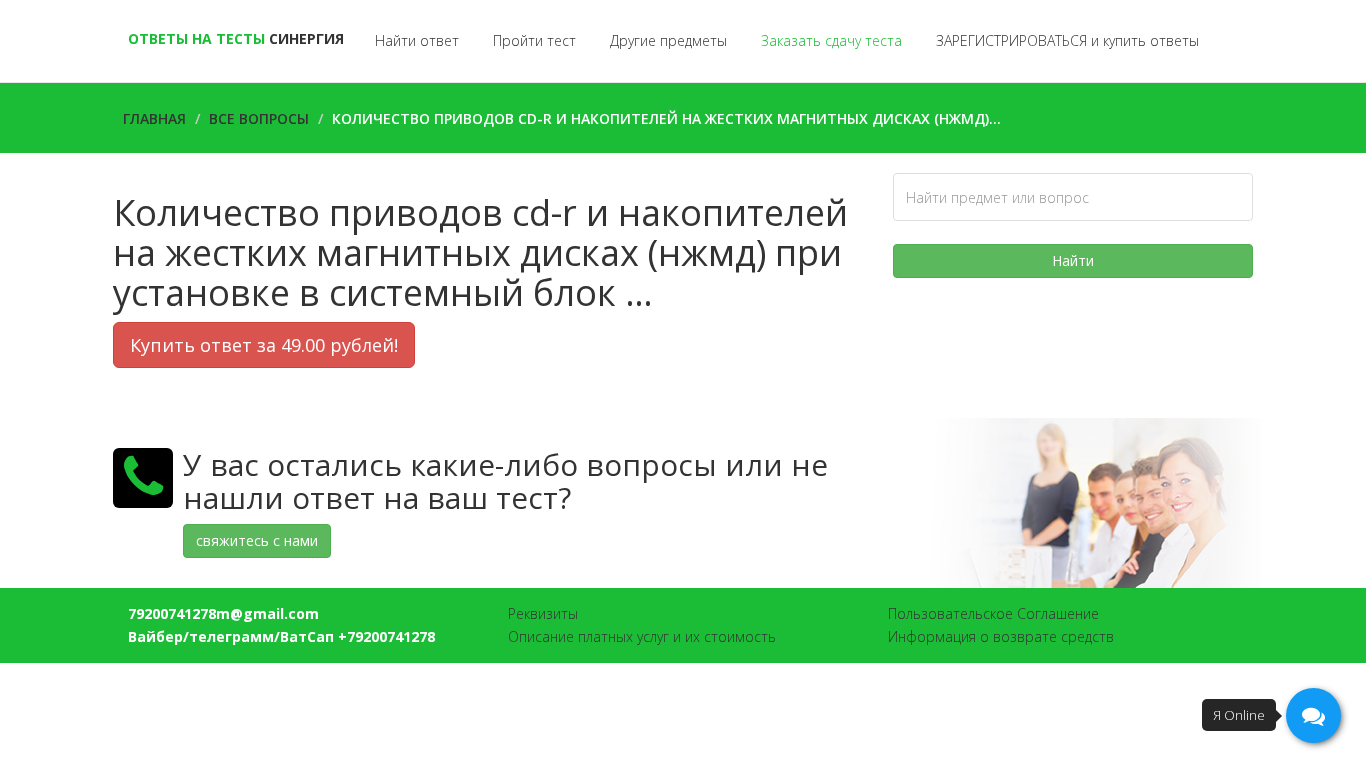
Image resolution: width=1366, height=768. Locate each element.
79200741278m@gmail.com (223, 613)
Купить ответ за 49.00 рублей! (264, 345)
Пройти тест (534, 40)
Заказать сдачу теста (831, 40)
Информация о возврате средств (1001, 636)
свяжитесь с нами (257, 540)
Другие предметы (668, 40)
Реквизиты (543, 613)
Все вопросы (259, 118)
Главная (154, 118)
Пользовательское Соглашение (993, 613)
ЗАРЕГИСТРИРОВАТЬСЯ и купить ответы (1067, 40)
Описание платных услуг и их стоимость (642, 636)
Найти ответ (417, 40)
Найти (1073, 260)
